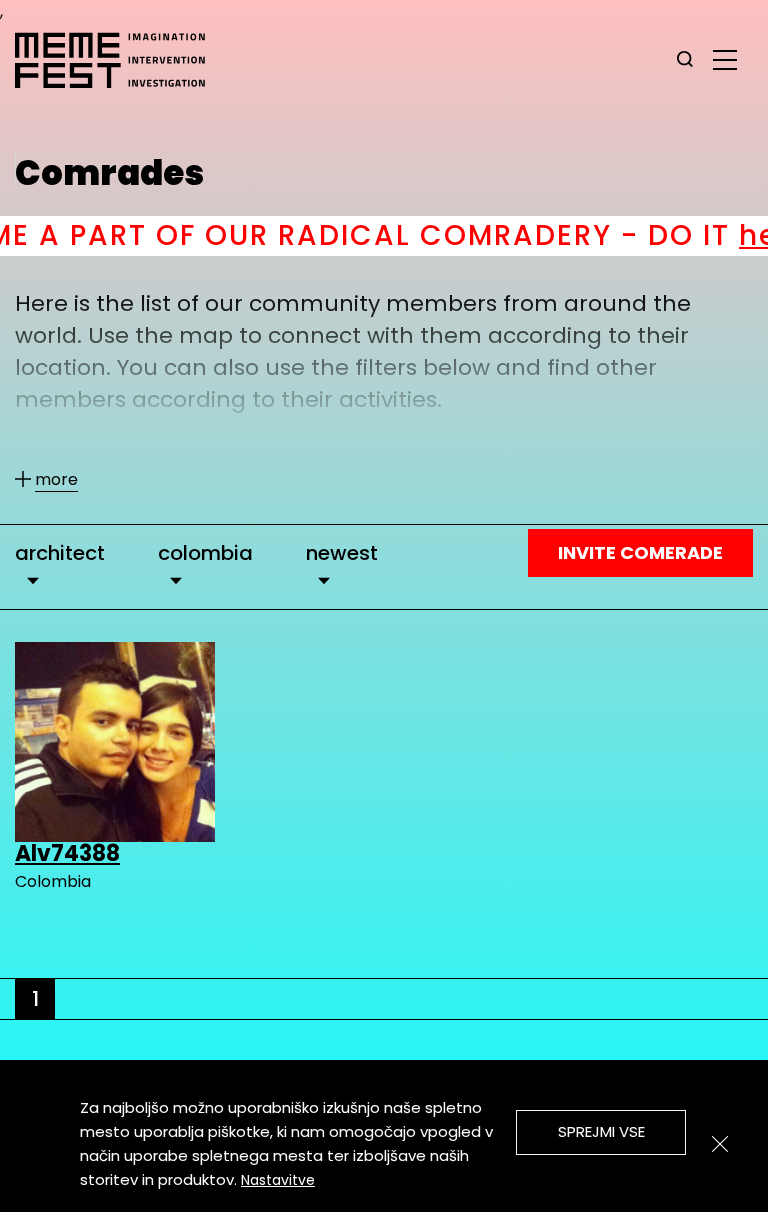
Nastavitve (278, 1180)
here (726, 235)
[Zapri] (720, 1144)
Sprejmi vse (601, 1131)
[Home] (120, 60)
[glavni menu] (725, 59)
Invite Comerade (640, 552)
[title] (685, 60)
